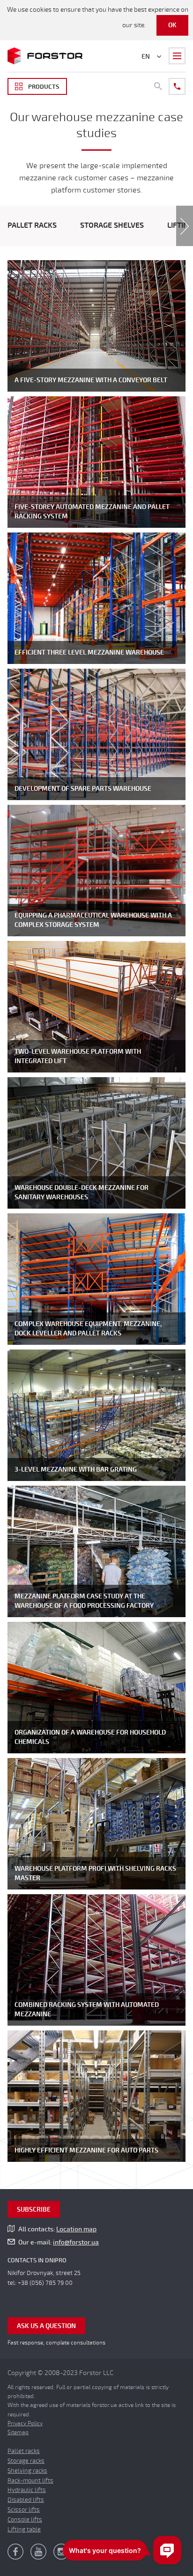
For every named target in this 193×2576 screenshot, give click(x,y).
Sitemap (18, 2432)
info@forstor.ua (76, 2242)
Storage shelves (112, 225)
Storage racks (26, 2461)
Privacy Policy (25, 2423)
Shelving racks (27, 2471)
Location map (76, 2229)
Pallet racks (32, 225)
